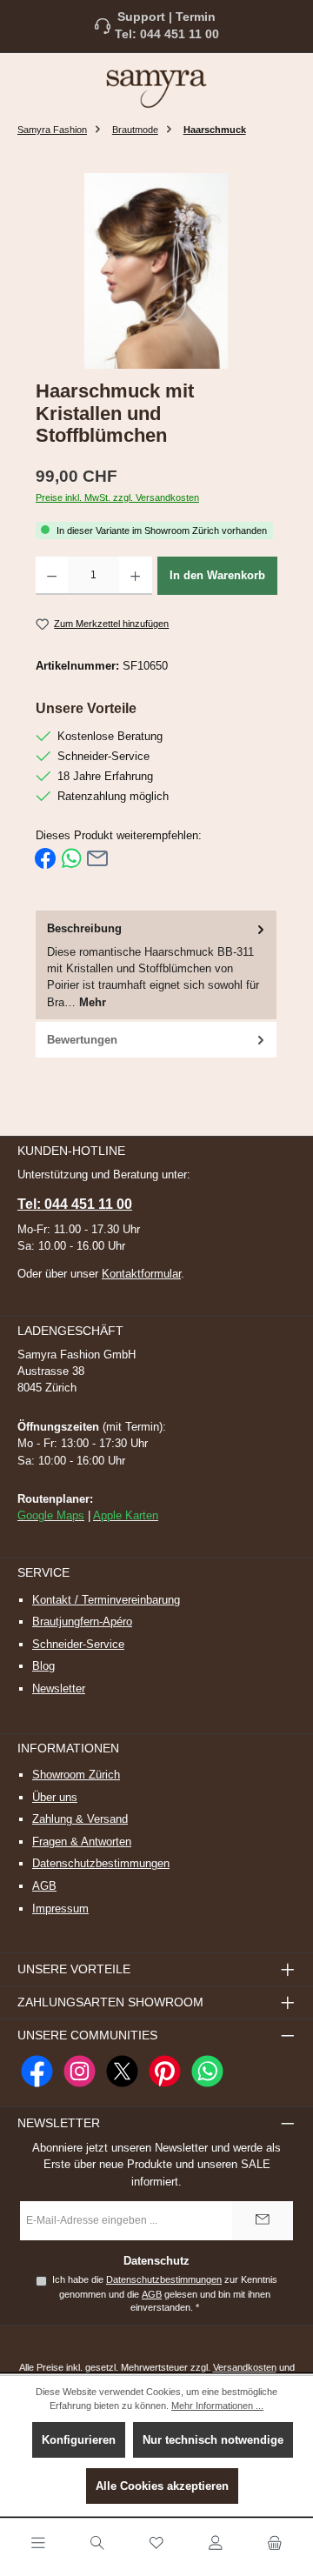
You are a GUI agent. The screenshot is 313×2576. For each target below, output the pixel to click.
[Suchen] (97, 2544)
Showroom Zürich (76, 1775)
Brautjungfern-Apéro (82, 1622)
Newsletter (59, 1688)
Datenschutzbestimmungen (101, 1863)
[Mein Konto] (216, 2544)
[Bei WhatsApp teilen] (71, 858)
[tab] (156, 966)
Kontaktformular (141, 1274)
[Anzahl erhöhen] (135, 576)
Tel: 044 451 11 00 (167, 34)
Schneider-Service (78, 1644)
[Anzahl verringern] (52, 576)
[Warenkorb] (275, 2544)
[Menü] (38, 2544)
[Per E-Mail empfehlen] (97, 858)
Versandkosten (245, 2367)
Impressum (60, 1909)
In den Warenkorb (217, 575)
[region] (156, 271)
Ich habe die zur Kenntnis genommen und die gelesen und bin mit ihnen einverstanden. (165, 2293)
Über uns (55, 1797)
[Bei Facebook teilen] (45, 858)
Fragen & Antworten (82, 1842)
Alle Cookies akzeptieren (162, 2486)
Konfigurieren (79, 2440)
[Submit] (263, 2221)
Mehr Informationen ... (217, 2406)
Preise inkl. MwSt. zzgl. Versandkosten (117, 497)
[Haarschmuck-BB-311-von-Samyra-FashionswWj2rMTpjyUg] (156, 271)
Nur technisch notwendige (213, 2440)
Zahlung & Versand (80, 1819)
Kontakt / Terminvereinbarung (106, 1600)
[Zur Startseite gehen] (156, 88)
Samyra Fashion (52, 130)
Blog (43, 1666)
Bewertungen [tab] (82, 1040)
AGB (44, 1886)
